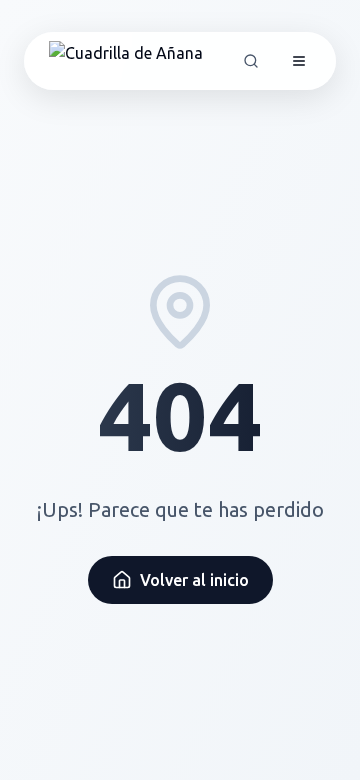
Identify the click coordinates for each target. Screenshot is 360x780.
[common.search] (251, 61)
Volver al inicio (194, 580)
